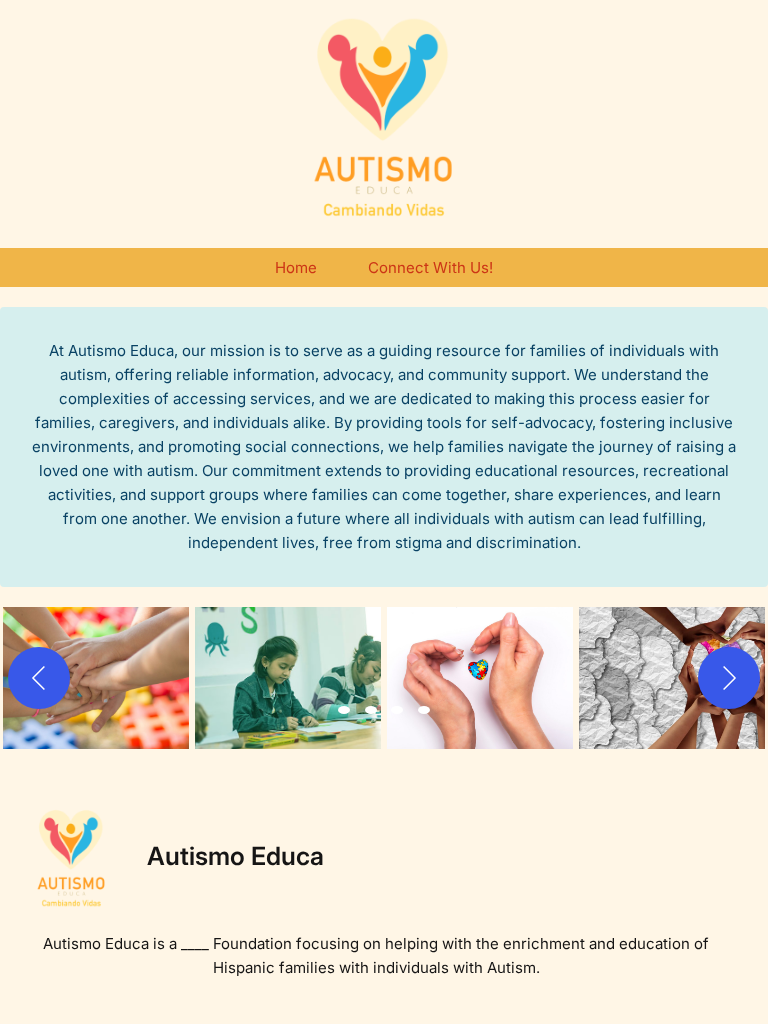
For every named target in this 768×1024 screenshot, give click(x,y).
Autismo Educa (235, 856)
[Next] (729, 678)
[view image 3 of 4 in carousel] (397, 710)
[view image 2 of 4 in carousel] (371, 710)
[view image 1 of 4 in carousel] (344, 710)
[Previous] (39, 678)
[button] (96, 678)
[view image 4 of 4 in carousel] (424, 710)
